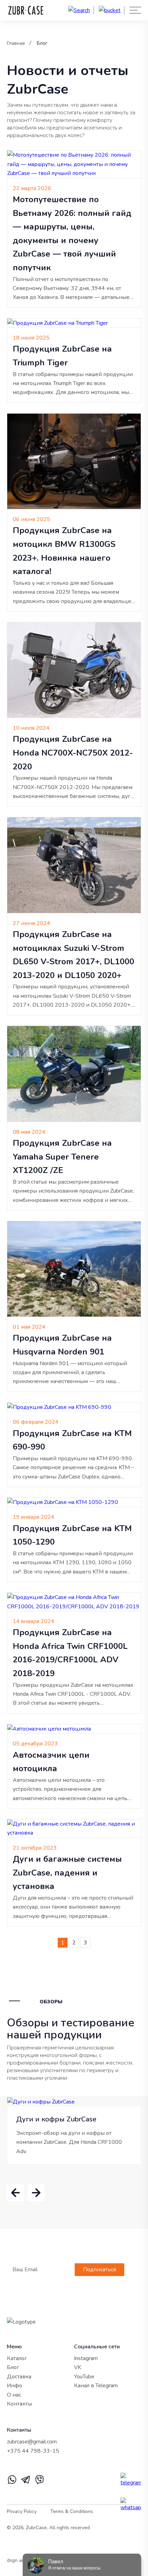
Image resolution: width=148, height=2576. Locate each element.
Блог (42, 43)
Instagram (86, 2358)
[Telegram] (26, 2483)
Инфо (14, 2386)
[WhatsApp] (12, 2483)
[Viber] (40, 2483)
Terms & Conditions (72, 2511)
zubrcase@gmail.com (32, 2442)
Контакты (19, 2404)
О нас (14, 2395)
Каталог (17, 2358)
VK (78, 2367)
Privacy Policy (22, 2511)
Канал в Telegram (96, 2386)
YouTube (84, 2377)
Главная (16, 43)
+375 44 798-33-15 (33, 2451)
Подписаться (99, 2269)
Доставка (19, 2377)
